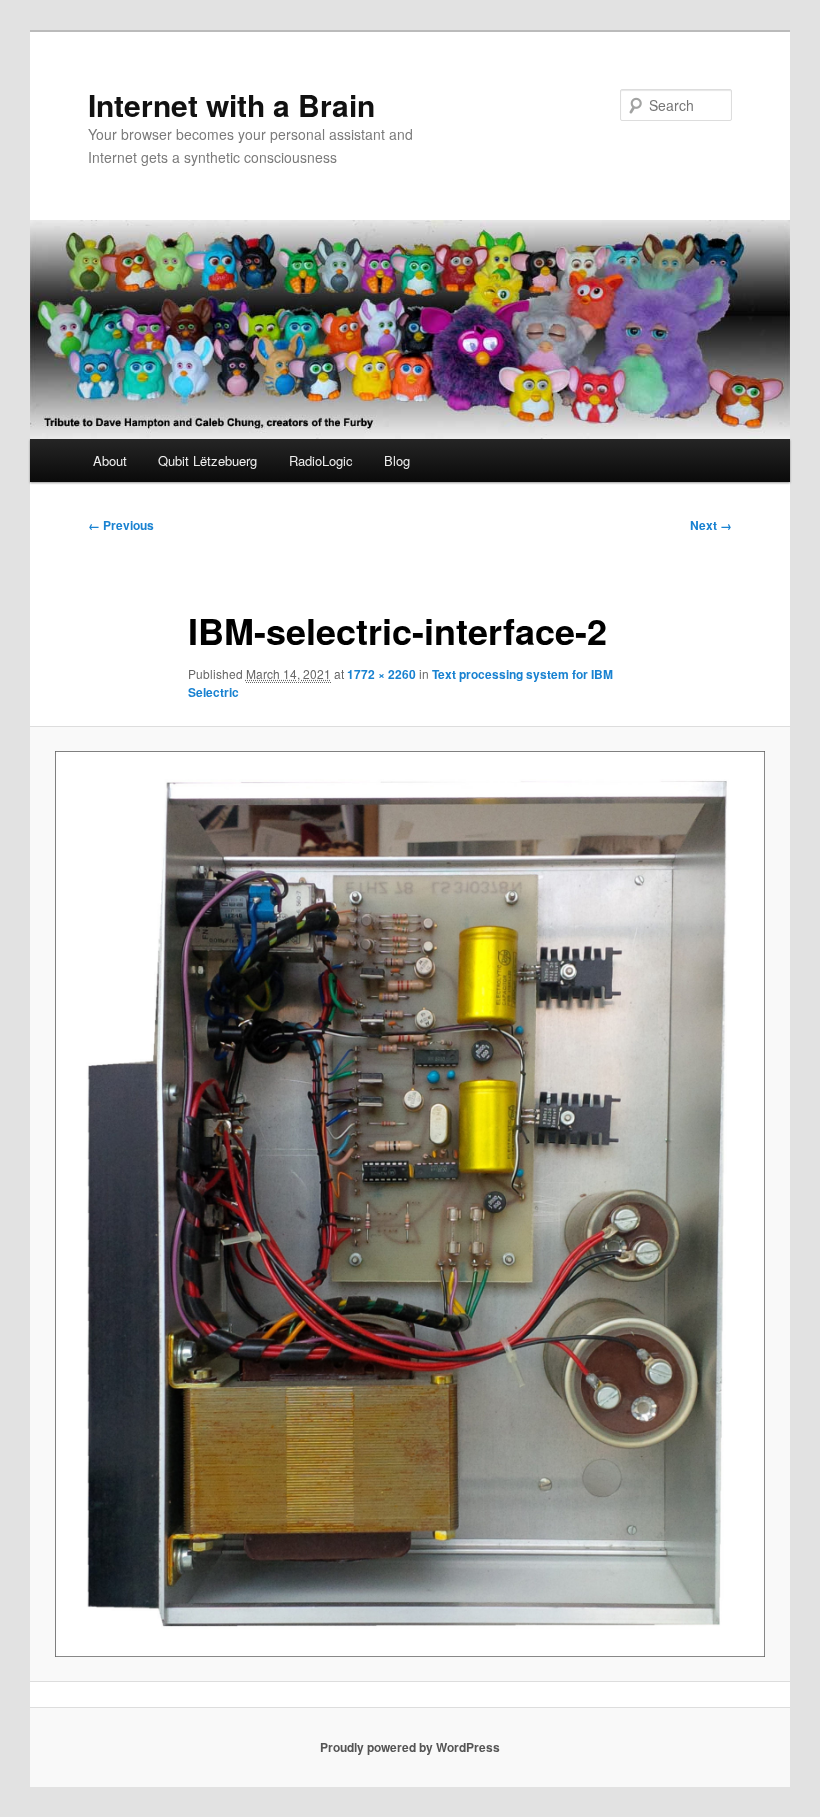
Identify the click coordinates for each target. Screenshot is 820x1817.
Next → (711, 525)
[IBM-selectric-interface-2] (410, 1204)
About (110, 460)
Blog (397, 460)
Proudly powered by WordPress (410, 1747)
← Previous (121, 525)
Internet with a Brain (231, 104)
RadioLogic (321, 460)
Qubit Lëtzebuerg (207, 460)
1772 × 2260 (381, 674)
